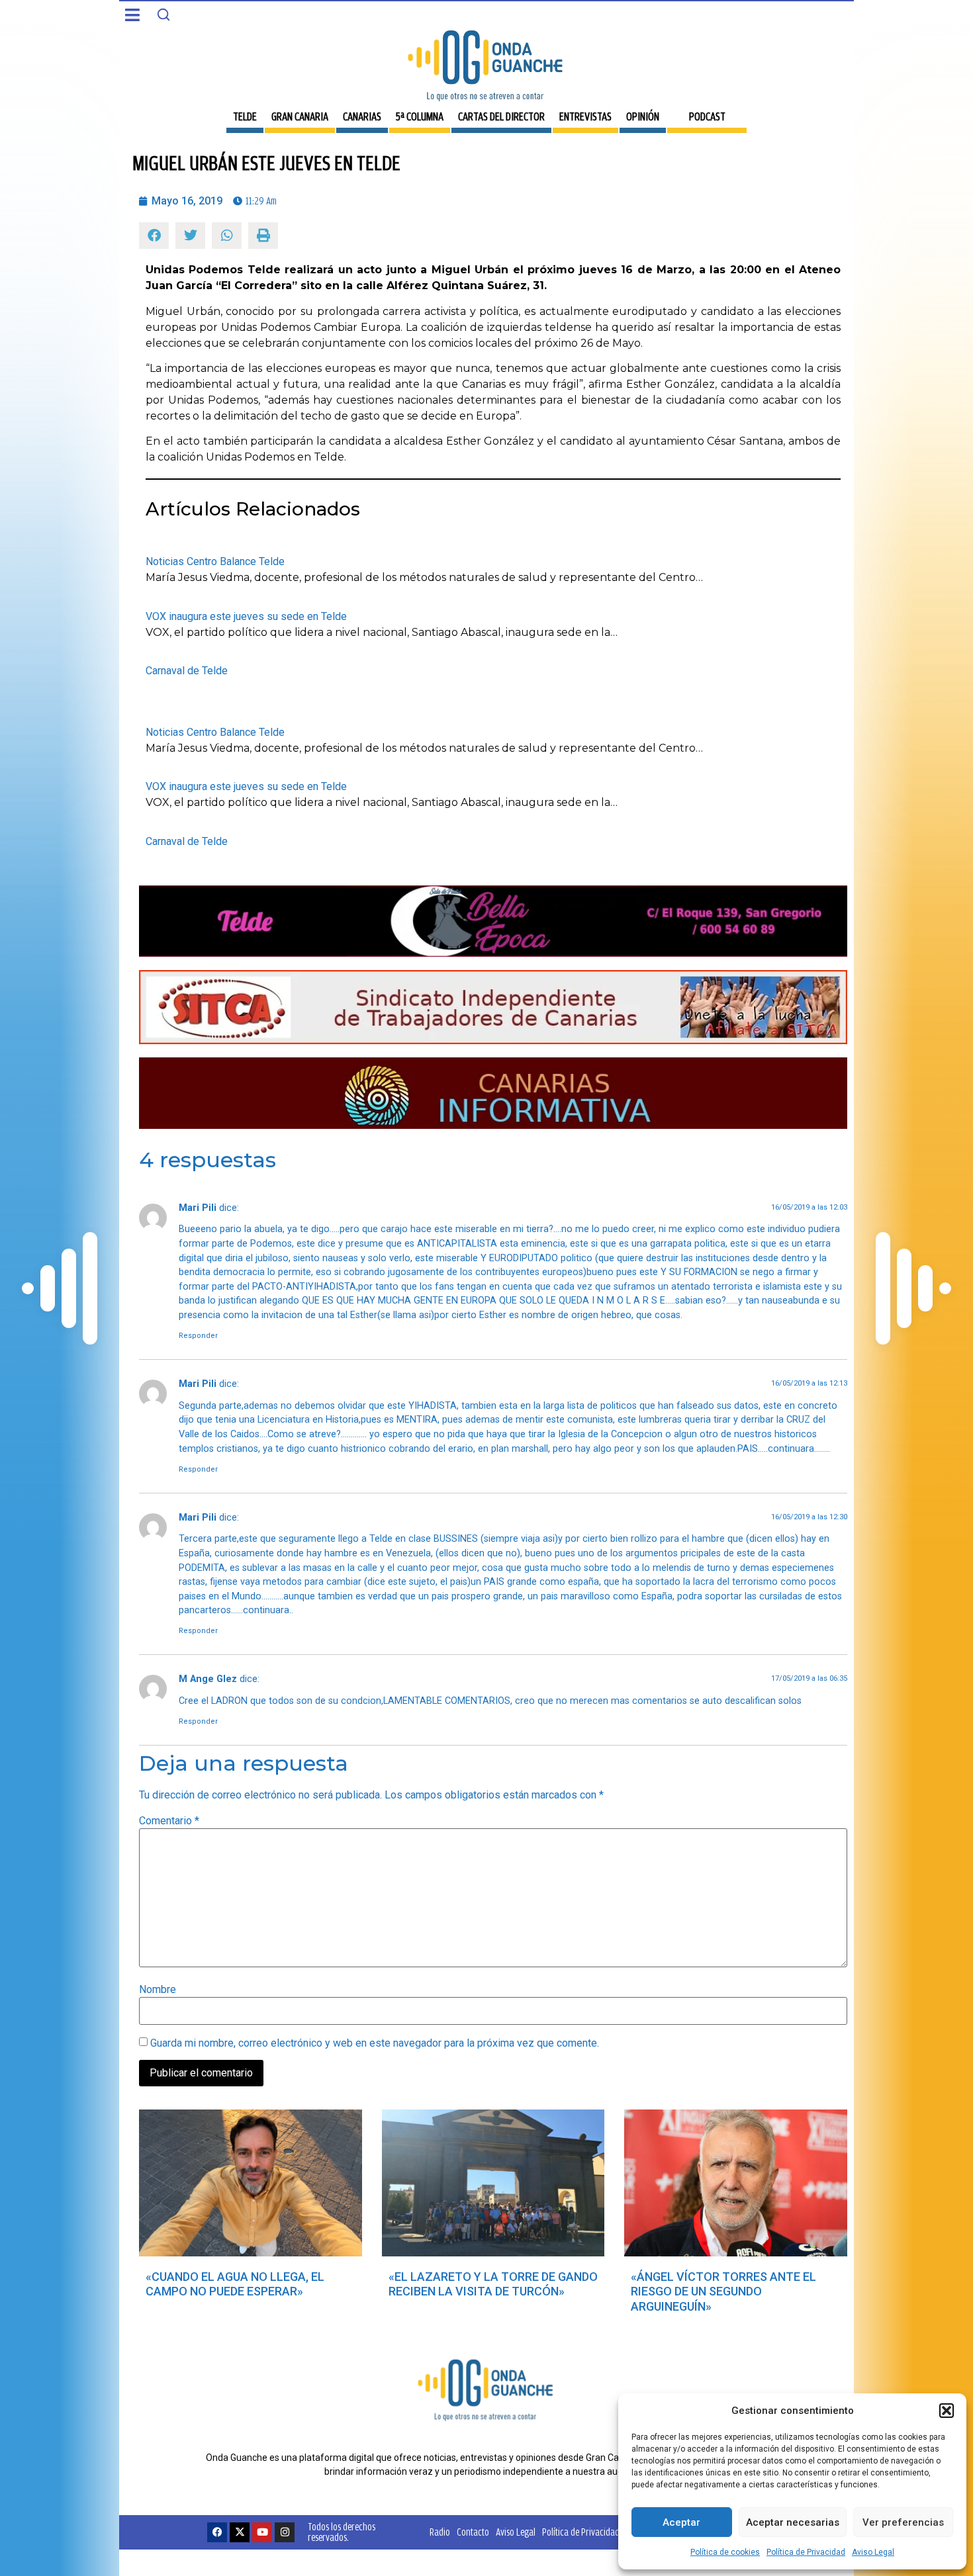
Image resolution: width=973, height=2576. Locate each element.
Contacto (473, 2532)
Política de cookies (725, 2552)
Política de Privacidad (806, 2552)
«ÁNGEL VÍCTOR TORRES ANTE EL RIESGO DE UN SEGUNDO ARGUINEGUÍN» (723, 2291)
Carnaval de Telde (187, 671)
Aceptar (681, 2522)
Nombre (158, 1990)
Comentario (169, 1821)
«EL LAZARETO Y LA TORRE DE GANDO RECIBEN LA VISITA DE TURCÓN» (493, 2284)
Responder (198, 1336)
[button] (947, 2411)
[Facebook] (217, 2532)
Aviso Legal (873, 2552)
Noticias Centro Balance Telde (215, 561)
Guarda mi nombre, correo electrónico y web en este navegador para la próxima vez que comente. (375, 2043)
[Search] (163, 15)
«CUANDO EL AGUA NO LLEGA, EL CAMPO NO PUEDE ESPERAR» (235, 2284)
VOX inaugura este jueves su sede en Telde (246, 616)
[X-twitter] (240, 2532)
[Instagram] (285, 2532)
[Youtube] (262, 2532)
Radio (440, 2532)
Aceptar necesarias (793, 2522)
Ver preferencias (903, 2522)
